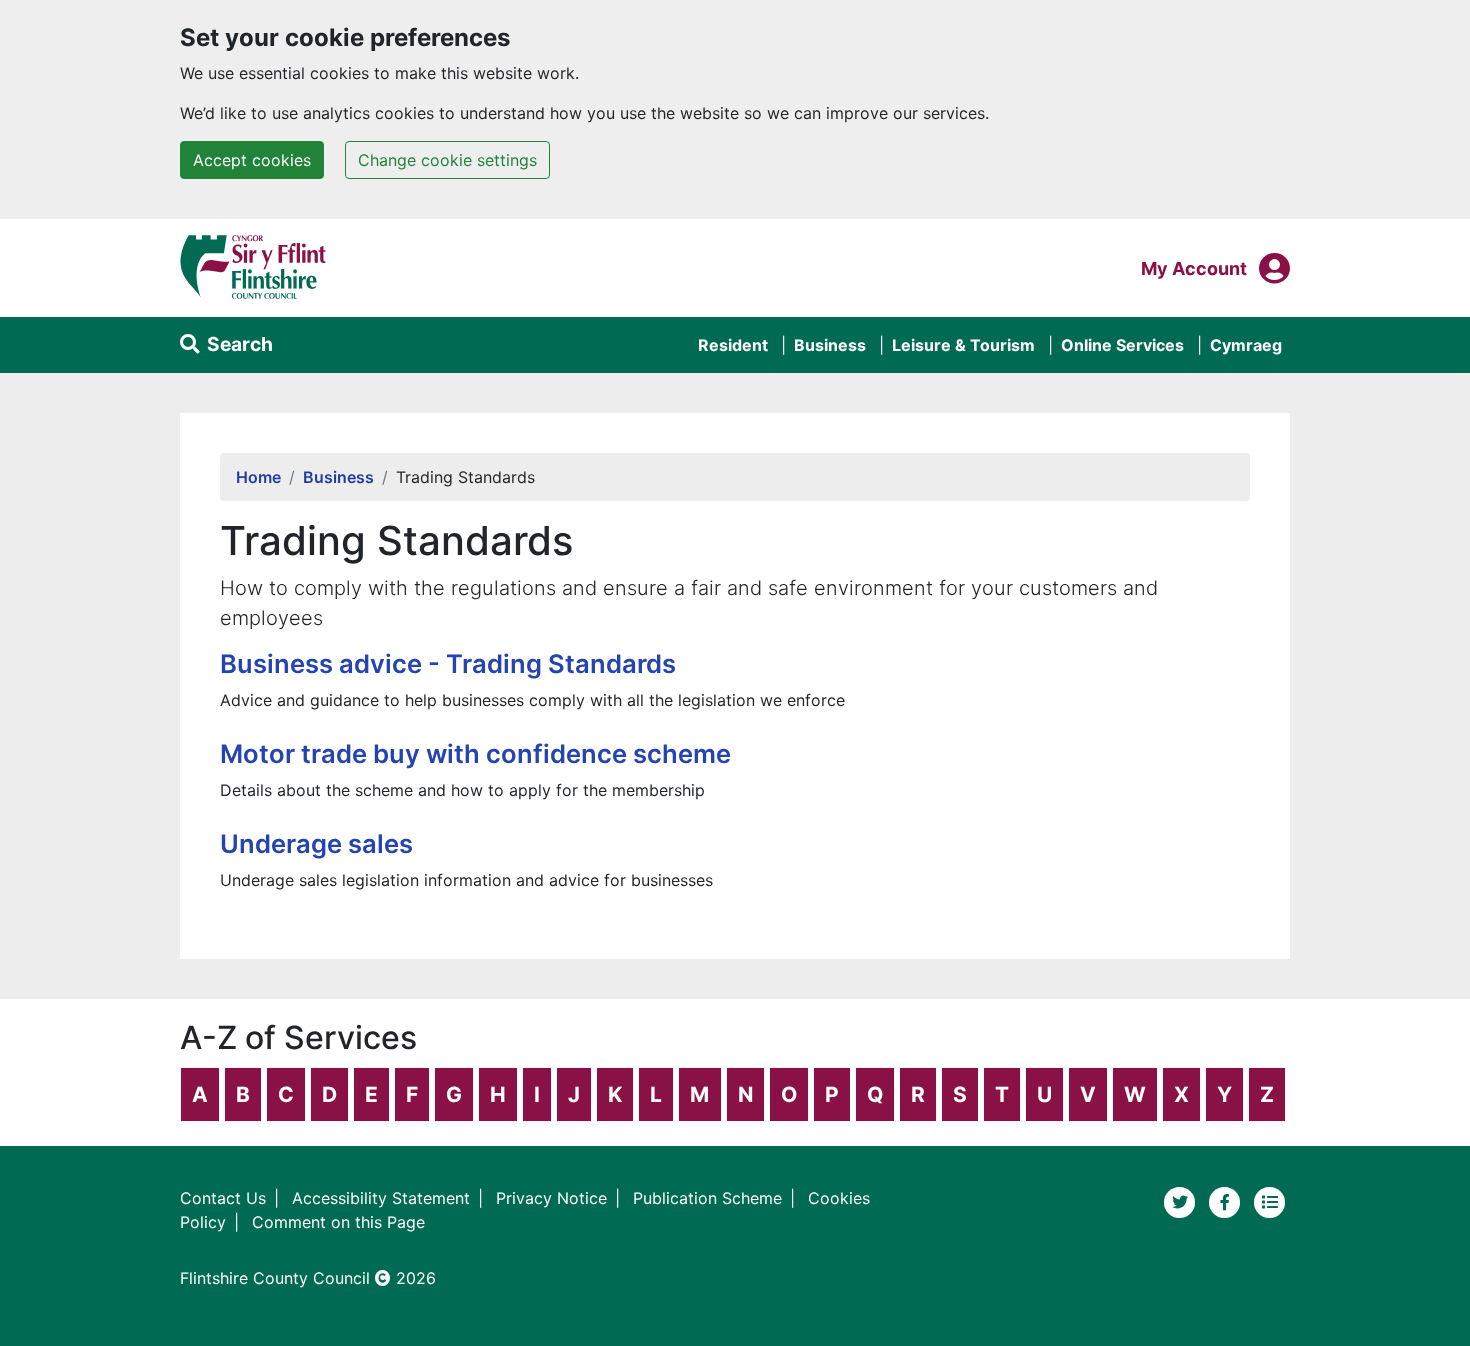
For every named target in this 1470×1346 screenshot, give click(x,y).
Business (830, 345)
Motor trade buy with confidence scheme (475, 753)
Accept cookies (252, 160)
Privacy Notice (551, 1198)
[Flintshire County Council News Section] (1270, 1201)
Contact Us (223, 1198)
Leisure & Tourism (963, 345)
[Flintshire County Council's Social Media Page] (1227, 1201)
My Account (1194, 268)
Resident (733, 345)
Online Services (1122, 345)
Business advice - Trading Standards (448, 663)
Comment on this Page (338, 1222)
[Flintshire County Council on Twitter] (1182, 1201)
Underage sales (316, 843)
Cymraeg (1246, 345)
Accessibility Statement (381, 1198)
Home (258, 477)
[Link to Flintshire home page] (253, 266)
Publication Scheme (707, 1198)
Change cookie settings (447, 160)
